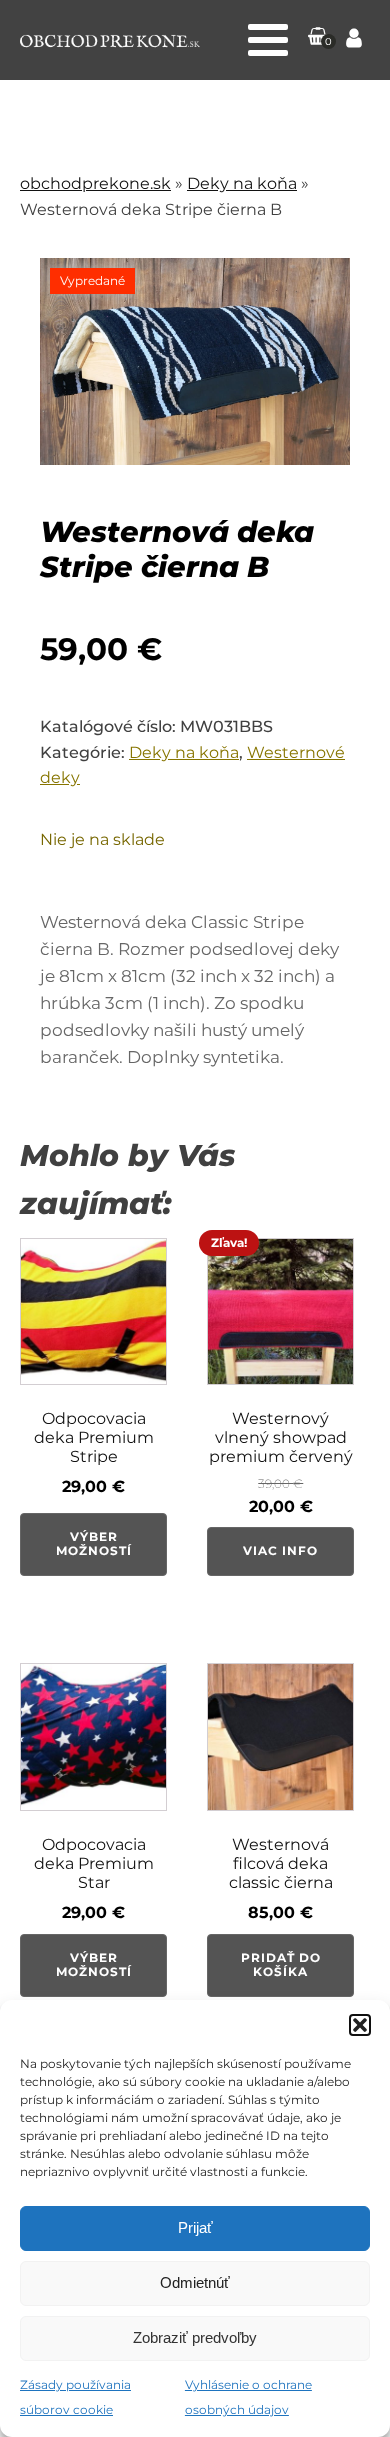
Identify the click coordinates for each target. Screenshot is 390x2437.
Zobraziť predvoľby (195, 2337)
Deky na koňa (242, 183)
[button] (360, 2025)
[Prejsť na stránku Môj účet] (354, 40)
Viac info (280, 1550)
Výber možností (94, 1543)
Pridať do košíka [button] (281, 1964)
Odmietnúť (195, 2282)
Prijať (195, 2227)
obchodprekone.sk (95, 183)
